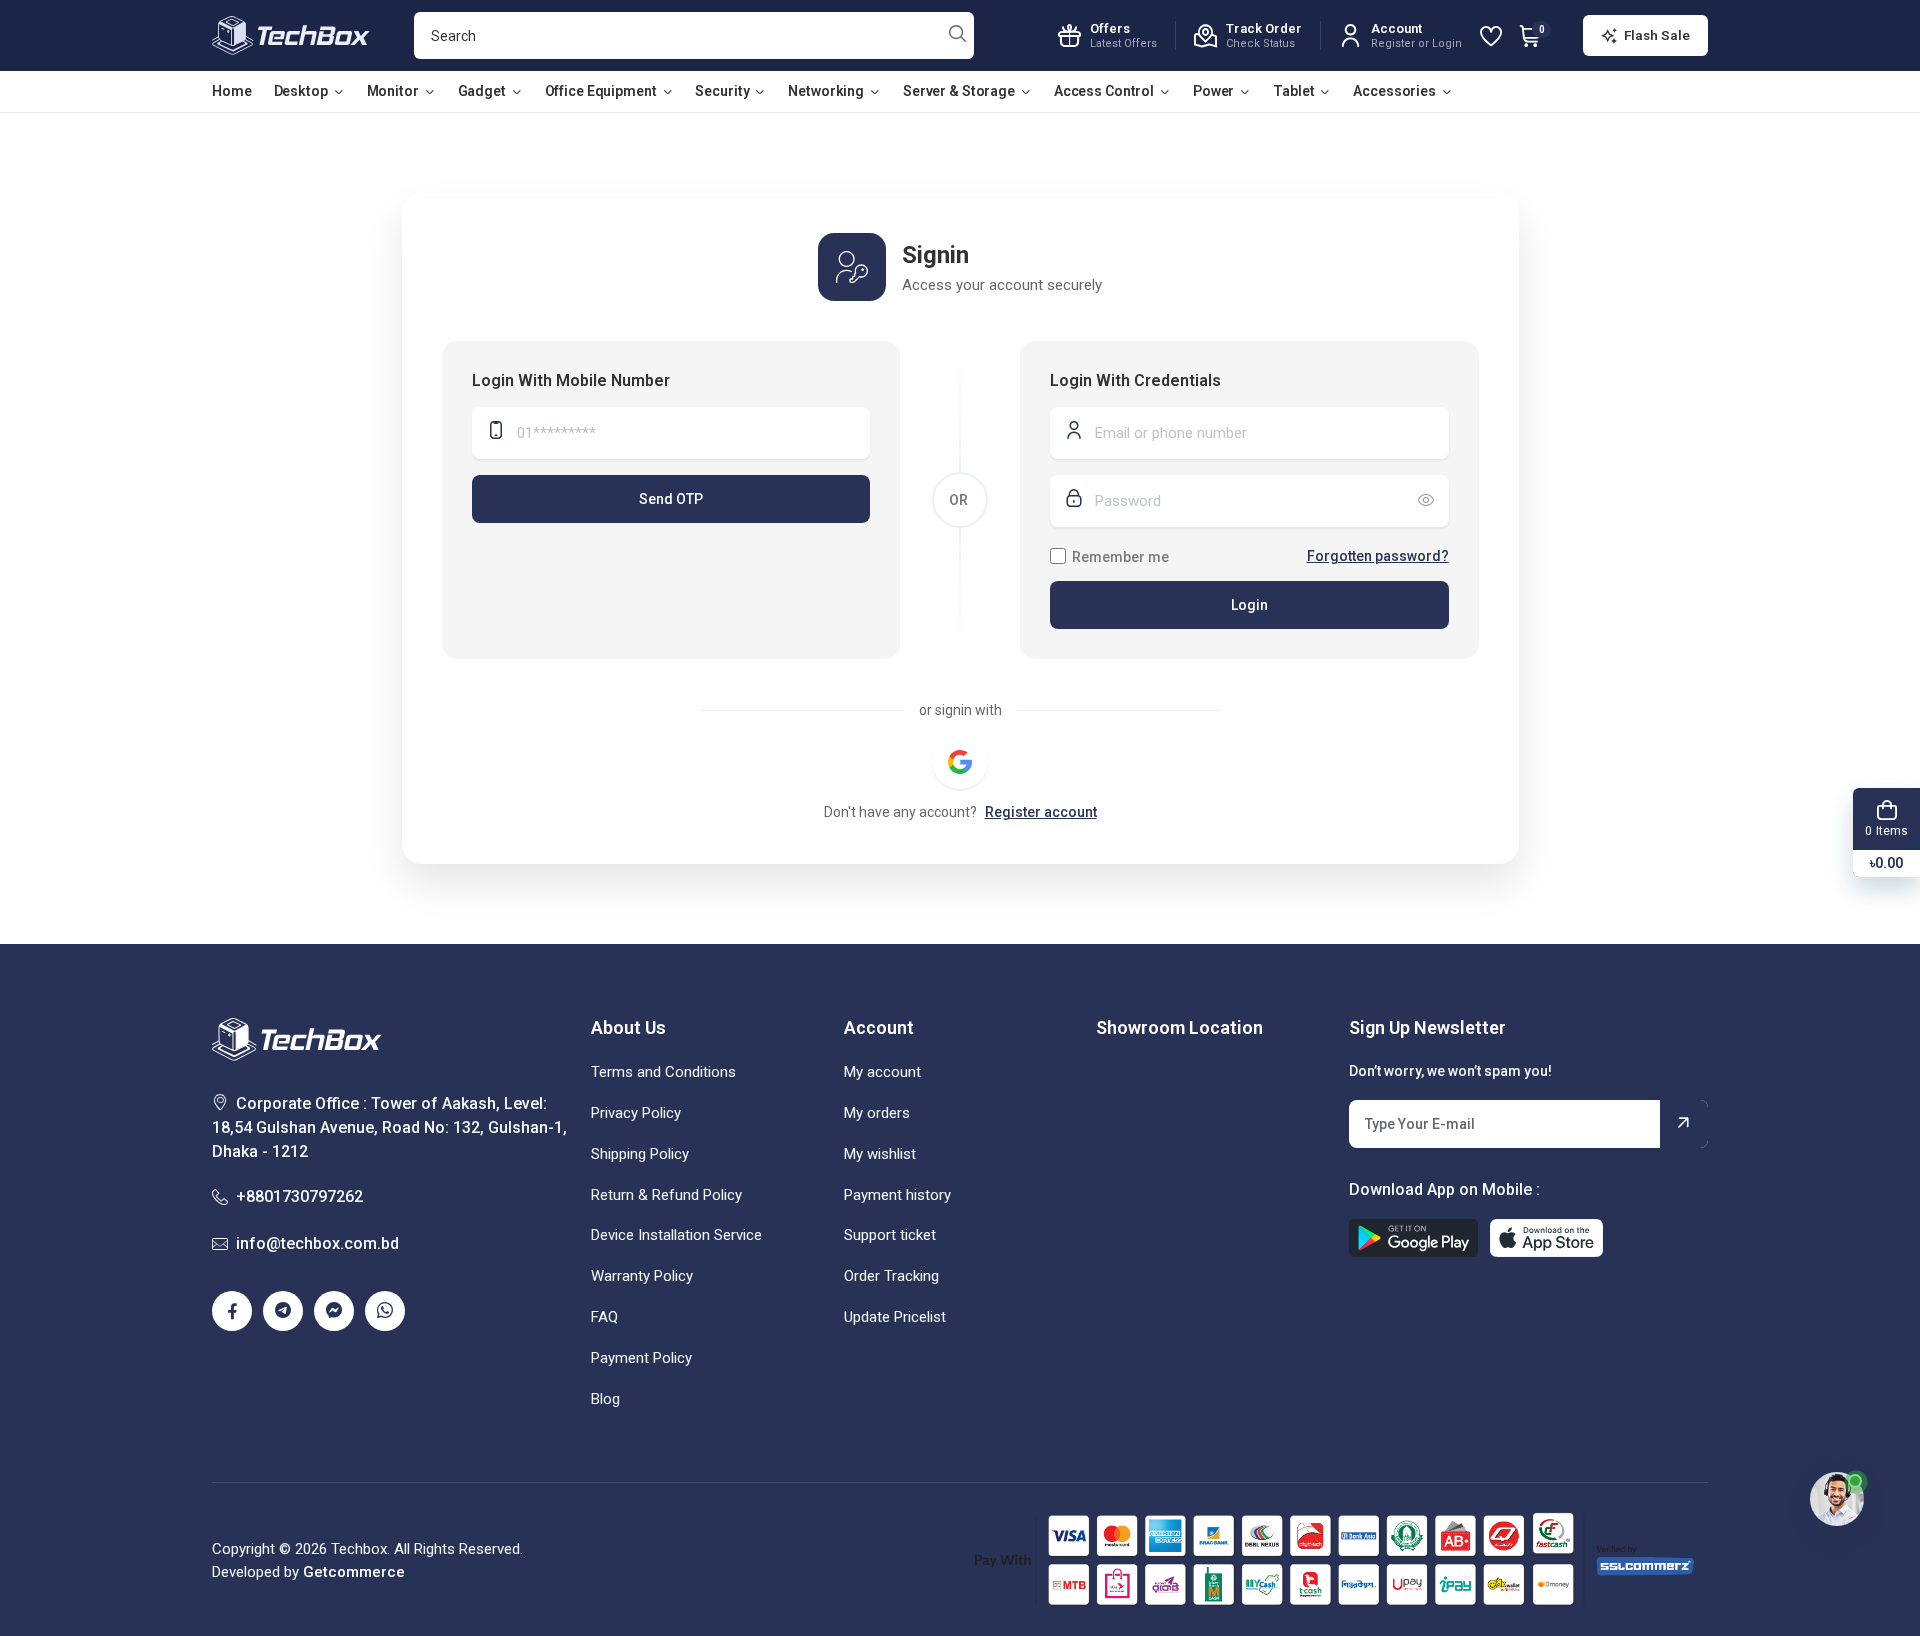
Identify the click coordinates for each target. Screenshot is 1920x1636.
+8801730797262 (299, 1196)
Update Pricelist (895, 1317)
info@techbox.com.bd (317, 1243)
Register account (1041, 812)
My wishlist (880, 1154)
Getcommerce (354, 1572)
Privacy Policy (636, 1113)
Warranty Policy (642, 1276)
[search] (957, 36)
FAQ (604, 1317)
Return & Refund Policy (666, 1195)
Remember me (1120, 557)
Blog (605, 1399)
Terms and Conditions (663, 1072)
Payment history (897, 1195)
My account (882, 1072)
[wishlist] (1491, 36)
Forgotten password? (1378, 556)
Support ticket (890, 1235)
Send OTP (671, 499)
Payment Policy (641, 1358)
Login (1249, 605)
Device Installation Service (676, 1235)
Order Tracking (891, 1276)
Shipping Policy (640, 1154)
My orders (877, 1113)
